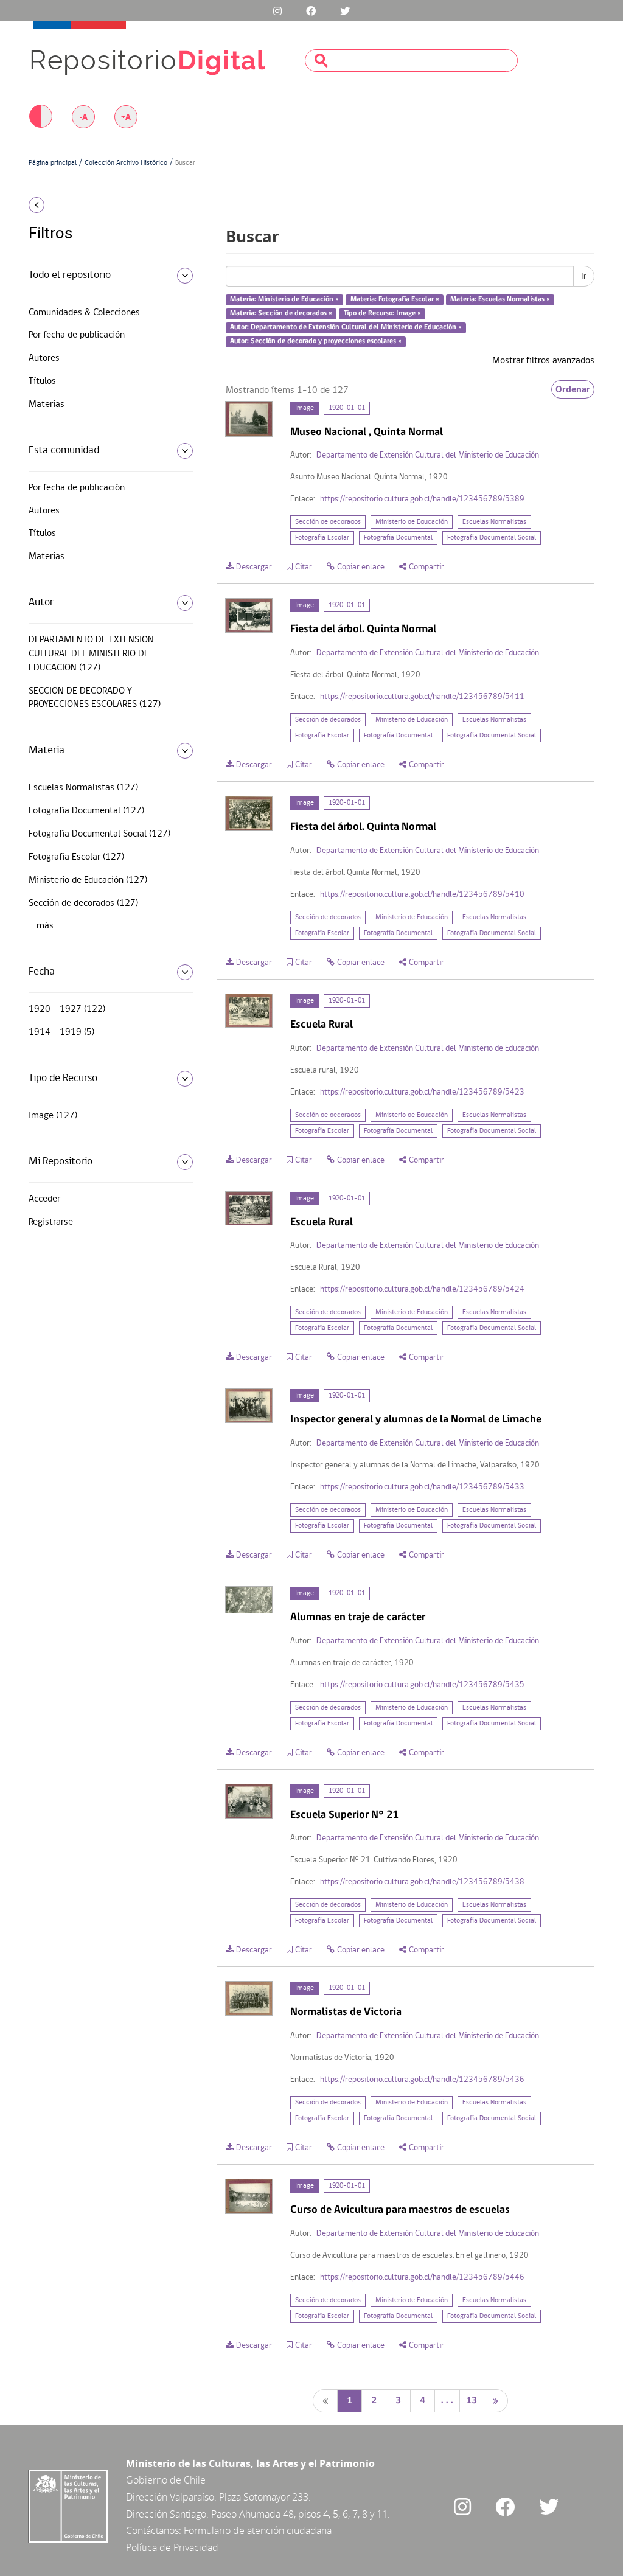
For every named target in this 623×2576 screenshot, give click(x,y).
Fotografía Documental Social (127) (99, 834)
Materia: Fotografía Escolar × (395, 300)
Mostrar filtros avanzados (543, 361)
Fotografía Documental (398, 538)
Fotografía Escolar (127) (76, 857)
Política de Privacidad (172, 2547)
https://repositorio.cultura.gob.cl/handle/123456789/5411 (422, 697)
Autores (44, 358)
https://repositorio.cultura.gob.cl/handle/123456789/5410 (422, 895)
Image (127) (53, 1116)
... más (41, 926)
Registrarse (51, 1222)
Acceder (44, 1199)
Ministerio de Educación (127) (88, 880)
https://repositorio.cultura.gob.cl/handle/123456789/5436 (422, 2080)
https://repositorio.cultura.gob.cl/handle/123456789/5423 (422, 1092)
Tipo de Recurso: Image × (382, 313)
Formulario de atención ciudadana (258, 2530)
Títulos (42, 381)
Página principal (53, 163)
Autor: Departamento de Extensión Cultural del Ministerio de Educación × (346, 327)
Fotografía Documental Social (492, 538)
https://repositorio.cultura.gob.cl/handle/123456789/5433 (422, 1487)
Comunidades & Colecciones (84, 313)
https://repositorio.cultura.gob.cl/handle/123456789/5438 (422, 1882)
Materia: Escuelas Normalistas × (500, 300)
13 (472, 2401)
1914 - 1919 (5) (61, 1032)
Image (305, 408)
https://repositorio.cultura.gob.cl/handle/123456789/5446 (422, 2278)
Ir (584, 276)
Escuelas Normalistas (494, 522)
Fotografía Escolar (322, 538)
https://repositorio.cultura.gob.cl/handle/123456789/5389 (422, 499)
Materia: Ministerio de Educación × (284, 300)
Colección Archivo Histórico (126, 163)
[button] (92, 205)
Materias (47, 405)
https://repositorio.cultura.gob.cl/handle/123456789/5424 (422, 1290)
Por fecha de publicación (77, 335)
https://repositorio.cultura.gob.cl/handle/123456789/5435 (422, 1685)
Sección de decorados (328, 522)
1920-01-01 (347, 408)
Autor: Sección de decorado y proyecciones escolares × (316, 341)
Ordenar (573, 389)
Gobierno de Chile (166, 2480)
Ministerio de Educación (412, 522)
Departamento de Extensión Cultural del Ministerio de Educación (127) (91, 654)
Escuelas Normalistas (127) (83, 788)
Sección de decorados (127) (83, 903)
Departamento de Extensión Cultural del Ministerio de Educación (428, 455)
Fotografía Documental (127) (86, 811)
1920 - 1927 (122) (67, 1009)
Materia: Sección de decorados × (281, 313)
